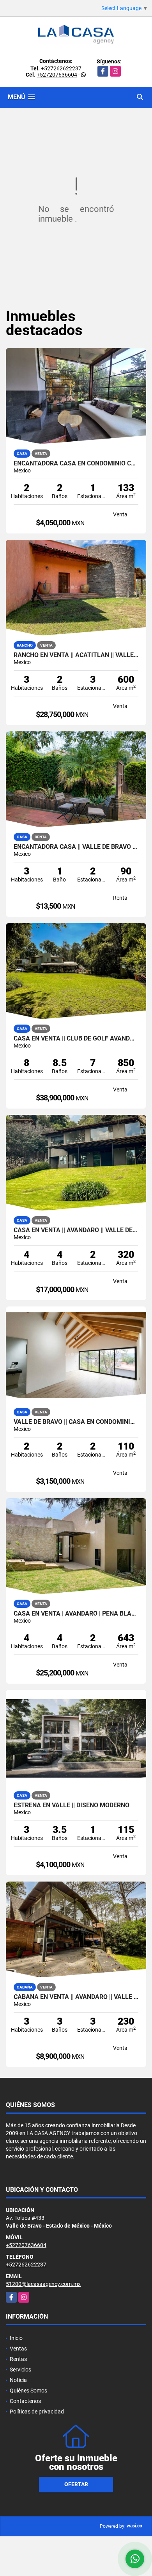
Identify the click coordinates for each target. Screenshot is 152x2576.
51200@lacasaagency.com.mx (43, 2284)
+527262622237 (61, 68)
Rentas (18, 2359)
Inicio (16, 2338)
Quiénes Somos (28, 2391)
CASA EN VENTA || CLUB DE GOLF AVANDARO (76, 1039)
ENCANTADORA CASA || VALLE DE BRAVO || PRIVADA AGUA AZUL (76, 847)
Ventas (18, 2349)
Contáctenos (25, 2401)
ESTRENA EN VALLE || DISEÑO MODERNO (72, 1805)
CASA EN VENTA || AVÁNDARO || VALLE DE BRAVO (76, 1230)
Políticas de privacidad (37, 2412)
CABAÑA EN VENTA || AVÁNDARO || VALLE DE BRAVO (76, 1997)
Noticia (18, 2380)
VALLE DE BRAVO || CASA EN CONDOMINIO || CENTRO (76, 1422)
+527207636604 (57, 75)
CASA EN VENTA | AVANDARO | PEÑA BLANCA (76, 1614)
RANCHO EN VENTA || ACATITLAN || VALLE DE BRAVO (76, 655)
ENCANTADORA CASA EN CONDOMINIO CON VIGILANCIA (76, 463)
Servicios (20, 2370)
